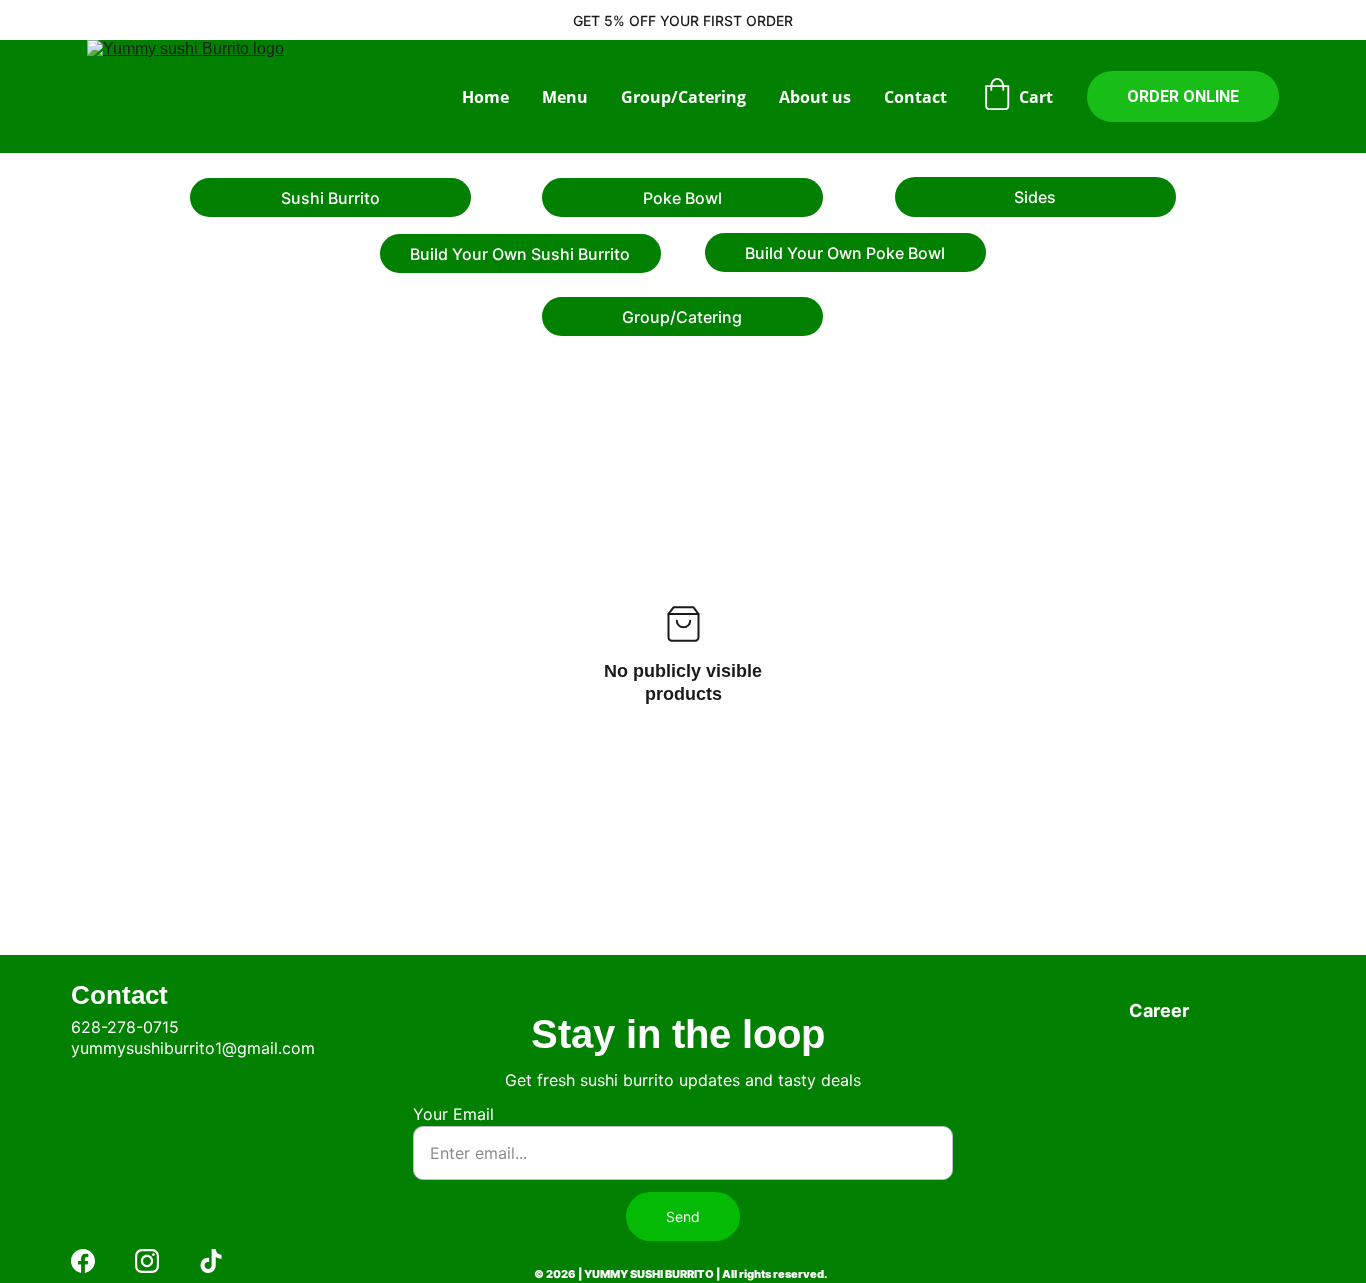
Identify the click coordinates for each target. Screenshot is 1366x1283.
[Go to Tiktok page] (211, 1261)
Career (1159, 1010)
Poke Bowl (682, 198)
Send (683, 1216)
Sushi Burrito (330, 198)
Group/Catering (683, 97)
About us (815, 97)
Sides (1035, 197)
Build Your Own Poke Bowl (845, 253)
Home (485, 97)
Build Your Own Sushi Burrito (520, 254)
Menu (565, 97)
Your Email (453, 1114)
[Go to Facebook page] (83, 1261)
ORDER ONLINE (1183, 96)
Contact (915, 97)
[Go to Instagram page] (147, 1261)
